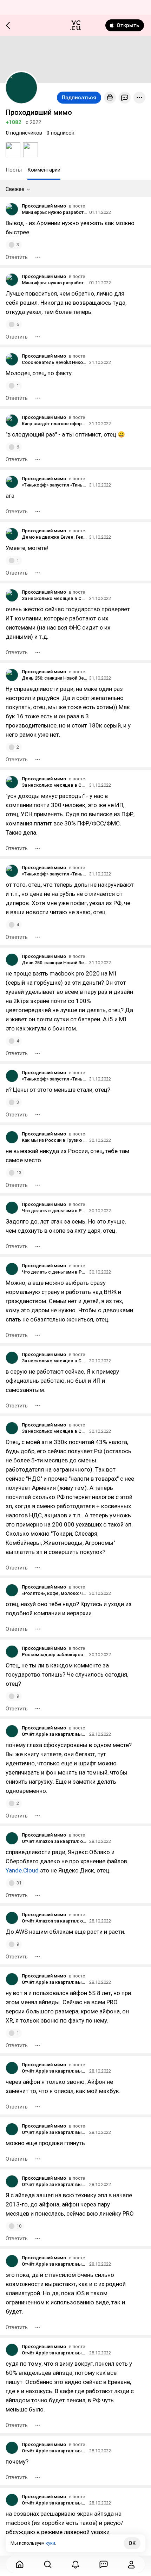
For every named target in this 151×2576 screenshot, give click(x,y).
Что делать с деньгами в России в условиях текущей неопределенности (54, 1211)
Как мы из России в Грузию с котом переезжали (54, 1140)
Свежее (15, 189)
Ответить (17, 257)
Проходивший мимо (44, 206)
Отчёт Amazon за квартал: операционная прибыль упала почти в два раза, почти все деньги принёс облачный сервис (54, 1841)
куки (50, 2543)
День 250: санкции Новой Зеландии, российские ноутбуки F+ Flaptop (54, 678)
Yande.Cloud (22, 1870)
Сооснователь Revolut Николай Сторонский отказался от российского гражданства (54, 362)
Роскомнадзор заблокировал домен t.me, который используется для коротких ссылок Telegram (54, 1655)
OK (132, 2543)
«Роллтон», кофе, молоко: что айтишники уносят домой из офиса (54, 1593)
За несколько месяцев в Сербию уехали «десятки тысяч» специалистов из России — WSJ (54, 598)
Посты (14, 170)
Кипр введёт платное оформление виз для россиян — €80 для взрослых (54, 424)
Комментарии (44, 170)
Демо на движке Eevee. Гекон (54, 537)
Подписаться (79, 98)
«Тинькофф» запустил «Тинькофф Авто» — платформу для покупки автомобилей (54, 485)
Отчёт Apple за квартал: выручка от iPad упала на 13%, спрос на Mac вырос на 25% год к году (54, 1734)
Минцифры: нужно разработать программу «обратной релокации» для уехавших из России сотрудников (54, 212)
